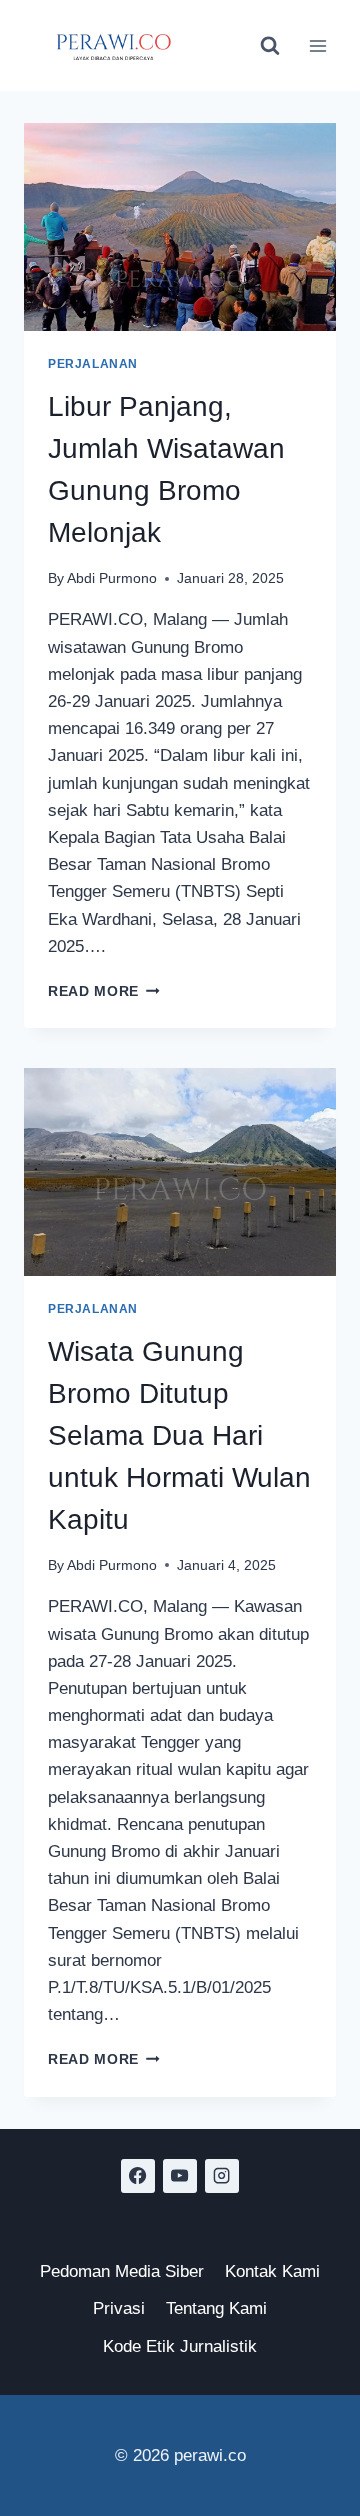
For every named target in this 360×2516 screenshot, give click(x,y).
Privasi (119, 2308)
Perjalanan (93, 364)
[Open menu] (317, 45)
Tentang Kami (216, 2308)
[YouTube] (180, 2176)
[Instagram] (222, 2176)
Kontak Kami (272, 2271)
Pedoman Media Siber (122, 2271)
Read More (104, 991)
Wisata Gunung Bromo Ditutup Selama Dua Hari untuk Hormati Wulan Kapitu (179, 1435)
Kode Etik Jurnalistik (180, 2346)
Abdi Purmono (112, 578)
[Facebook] (138, 2176)
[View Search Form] (270, 46)
